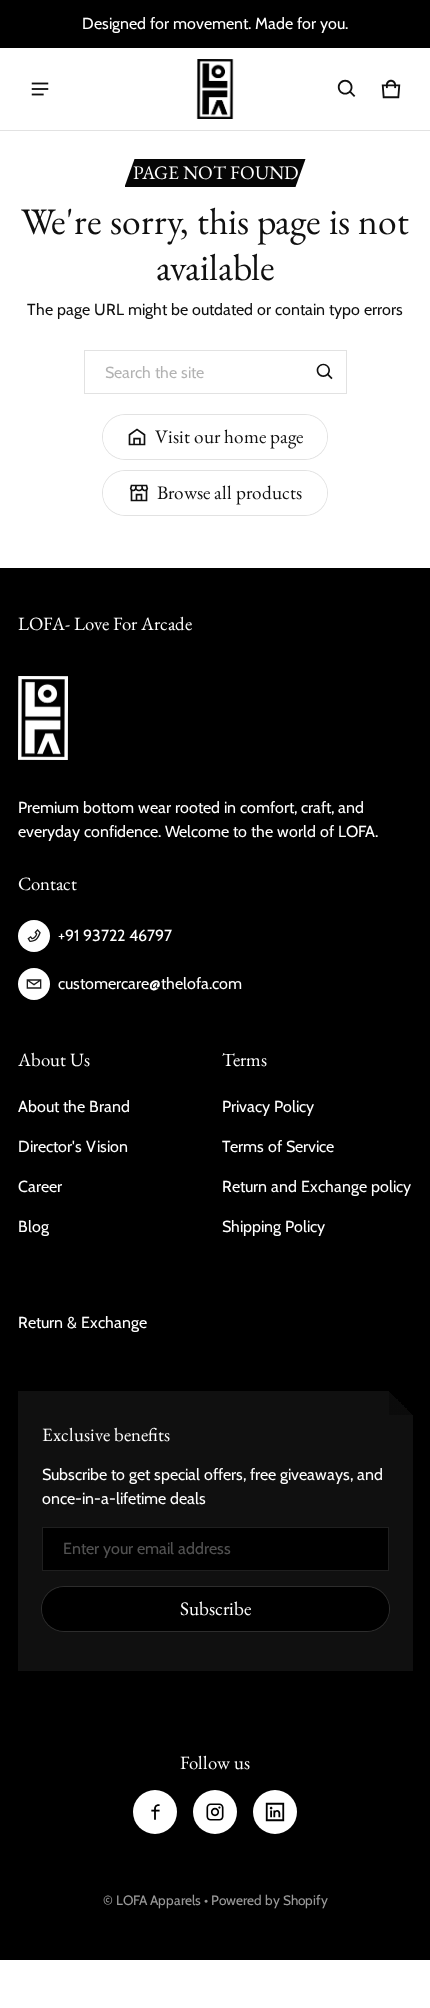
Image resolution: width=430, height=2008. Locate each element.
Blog (33, 1226)
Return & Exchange (82, 1322)
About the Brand (74, 1106)
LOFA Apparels (160, 1900)
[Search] (325, 372)
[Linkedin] (275, 1812)
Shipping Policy (273, 1226)
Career (40, 1186)
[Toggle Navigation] (40, 89)
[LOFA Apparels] (215, 89)
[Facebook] (155, 1812)
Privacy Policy (268, 1106)
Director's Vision (73, 1146)
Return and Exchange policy (316, 1186)
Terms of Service (278, 1146)
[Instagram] (215, 1812)
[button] (347, 89)
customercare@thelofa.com (150, 983)
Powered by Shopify (269, 1900)
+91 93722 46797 (115, 935)
